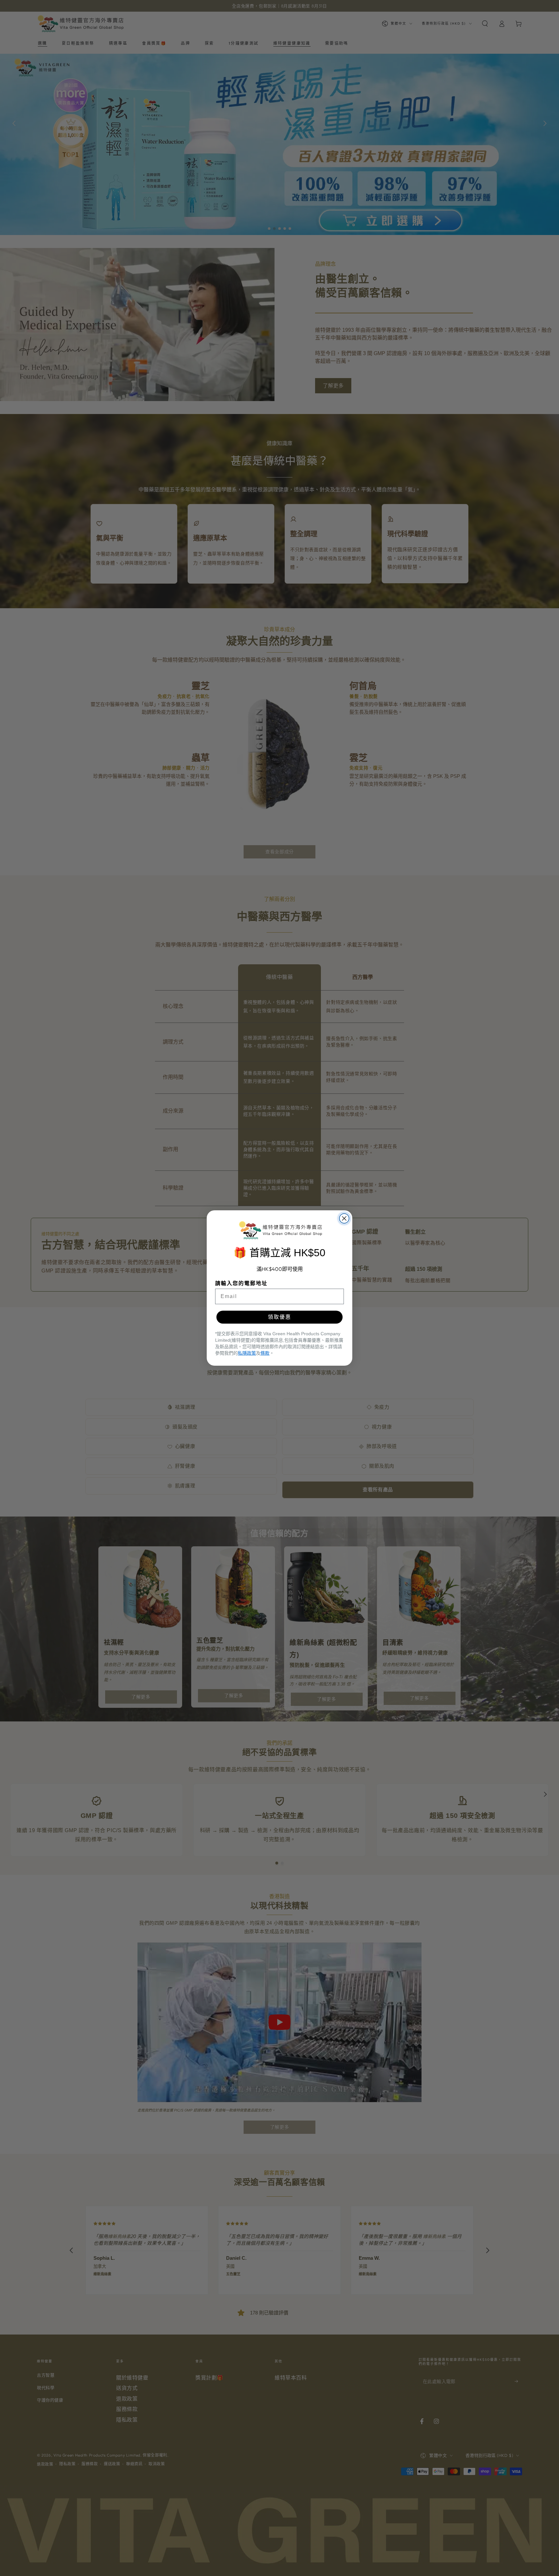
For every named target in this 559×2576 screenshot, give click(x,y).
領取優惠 (279, 1317)
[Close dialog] (344, 1218)
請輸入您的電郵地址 (241, 1283)
